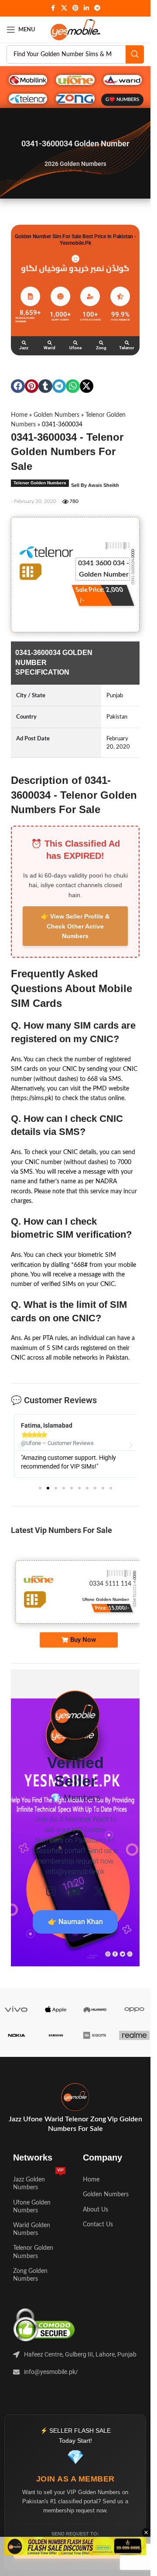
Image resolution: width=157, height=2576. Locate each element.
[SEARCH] (135, 54)
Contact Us (98, 2233)
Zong (101, 348)
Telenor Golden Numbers (40, 483)
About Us (96, 2218)
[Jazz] (24, 343)
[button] (18, 386)
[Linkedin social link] (86, 8)
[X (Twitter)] (99, 1900)
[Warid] (50, 343)
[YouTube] (75, 1900)
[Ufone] (75, 343)
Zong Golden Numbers (30, 2284)
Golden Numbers (56, 415)
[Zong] (101, 343)
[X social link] (64, 8)
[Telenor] (127, 343)
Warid (49, 348)
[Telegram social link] (97, 8)
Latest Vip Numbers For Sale (61, 1539)
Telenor (127, 348)
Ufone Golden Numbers (32, 2215)
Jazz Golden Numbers (38, 2190)
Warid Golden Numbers (32, 2238)
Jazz (24, 348)
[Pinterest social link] (75, 8)
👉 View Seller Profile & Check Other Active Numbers (75, 926)
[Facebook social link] (53, 8)
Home (19, 415)
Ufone (75, 348)
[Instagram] (51, 1900)
